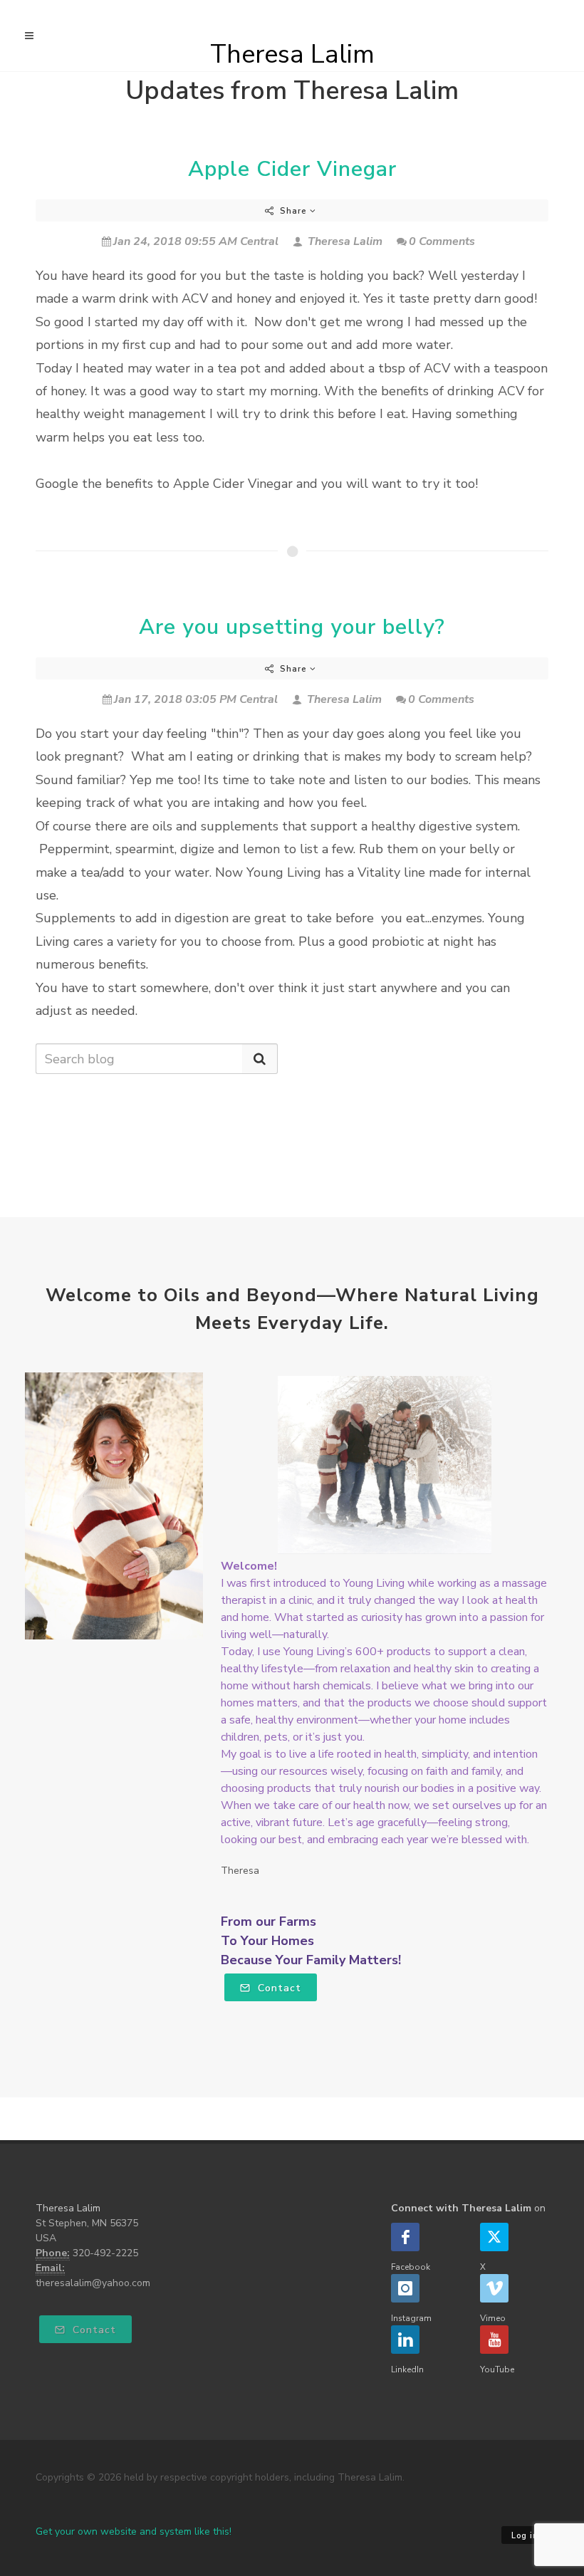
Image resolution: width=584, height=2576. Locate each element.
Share (293, 211)
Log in (525, 2536)
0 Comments (442, 241)
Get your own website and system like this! (134, 2531)
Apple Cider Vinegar (292, 169)
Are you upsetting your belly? (292, 627)
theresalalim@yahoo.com (93, 2283)
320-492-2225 (105, 2253)
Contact (278, 1988)
